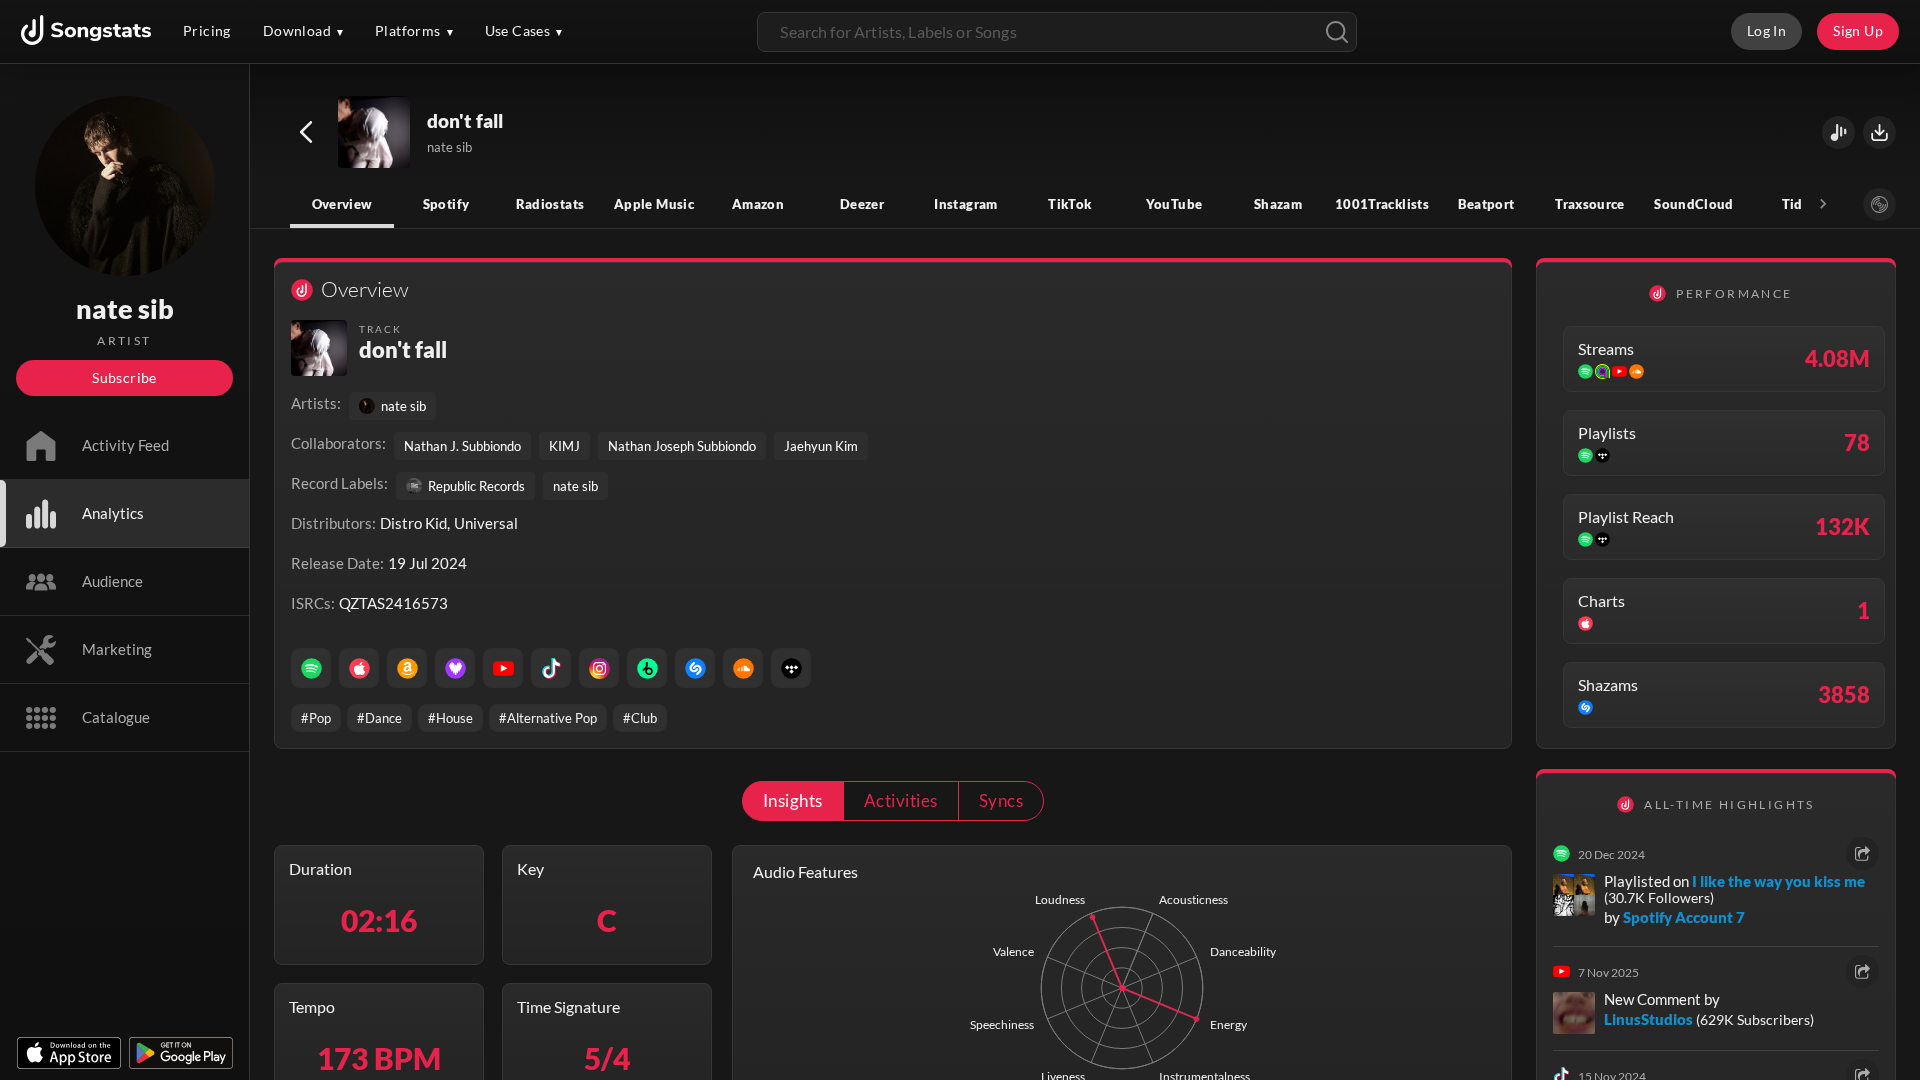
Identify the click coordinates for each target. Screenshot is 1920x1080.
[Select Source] (1879, 204)
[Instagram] (599, 668)
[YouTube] (503, 668)
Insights (793, 800)
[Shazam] (695, 668)
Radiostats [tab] (550, 204)
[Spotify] (311, 668)
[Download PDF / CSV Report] (1879, 132)
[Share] (1862, 853)
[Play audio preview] (375, 133)
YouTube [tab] (1174, 204)
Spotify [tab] (446, 204)
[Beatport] (647, 668)
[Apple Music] (359, 668)
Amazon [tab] (758, 204)
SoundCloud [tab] (1694, 204)
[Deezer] (455, 668)
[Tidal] (791, 668)
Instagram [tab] (965, 204)
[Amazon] (407, 668)
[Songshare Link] (1838, 132)
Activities (901, 800)
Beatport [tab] (1486, 204)
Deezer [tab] (862, 204)
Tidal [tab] (1798, 204)
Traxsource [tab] (1590, 204)
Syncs (1001, 800)
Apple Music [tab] (654, 204)
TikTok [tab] (1069, 204)
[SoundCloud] (743, 668)
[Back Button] (306, 132)
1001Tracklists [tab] (1382, 204)
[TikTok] (551, 668)
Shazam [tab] (1278, 204)
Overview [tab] (342, 204)
